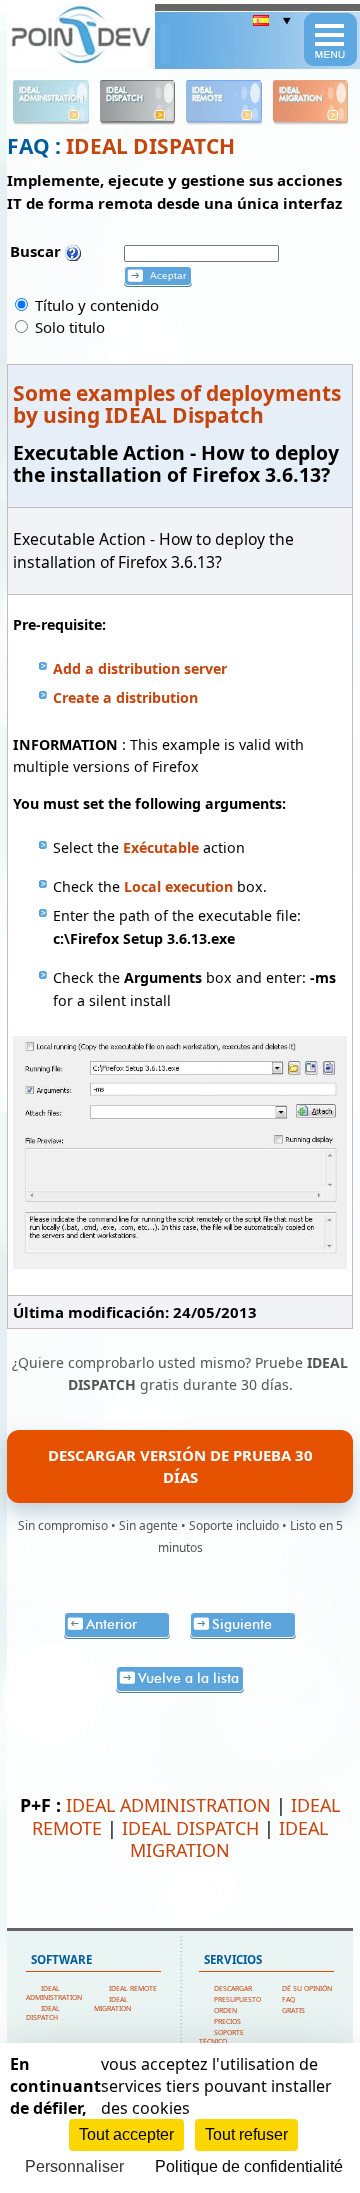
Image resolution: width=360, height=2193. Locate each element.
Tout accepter (126, 2134)
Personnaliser (74, 2166)
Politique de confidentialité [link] (249, 2166)
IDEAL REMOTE (133, 1988)
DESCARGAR (233, 1988)
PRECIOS (227, 2021)
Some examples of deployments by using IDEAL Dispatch (177, 404)
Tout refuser (246, 2134)
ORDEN (225, 2010)
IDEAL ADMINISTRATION (168, 1805)
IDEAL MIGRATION (229, 1839)
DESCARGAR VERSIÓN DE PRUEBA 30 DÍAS (180, 1466)
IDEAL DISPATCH (150, 146)
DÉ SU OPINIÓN (307, 1988)
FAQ (288, 1999)
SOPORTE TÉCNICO (221, 2037)
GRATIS (293, 2010)
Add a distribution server (140, 668)
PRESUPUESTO (237, 1999)
